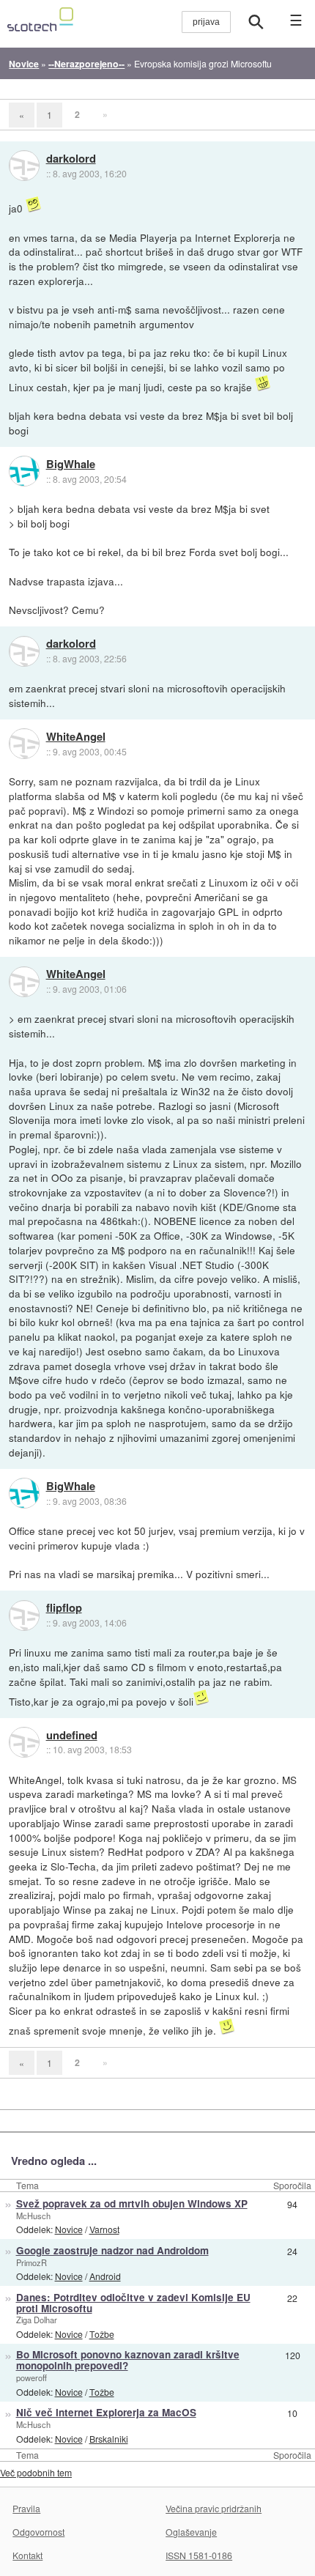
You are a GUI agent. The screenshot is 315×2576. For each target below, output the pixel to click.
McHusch (33, 2216)
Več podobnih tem (36, 2472)
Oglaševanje (191, 2532)
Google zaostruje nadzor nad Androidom (112, 2250)
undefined (72, 1736)
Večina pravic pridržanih (214, 2508)
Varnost (104, 2229)
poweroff (31, 2377)
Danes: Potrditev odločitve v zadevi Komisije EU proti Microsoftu (133, 2303)
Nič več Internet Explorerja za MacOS (106, 2412)
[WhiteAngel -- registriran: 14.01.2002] (24, 744)
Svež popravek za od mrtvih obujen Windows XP (132, 2203)
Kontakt (27, 2555)
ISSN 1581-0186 (199, 2555)
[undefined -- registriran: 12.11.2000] (24, 1742)
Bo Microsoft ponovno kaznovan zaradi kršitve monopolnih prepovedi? (128, 2360)
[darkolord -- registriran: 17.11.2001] (24, 166)
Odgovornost (38, 2532)
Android (105, 2276)
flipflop (64, 1608)
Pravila (26, 2508)
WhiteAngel (76, 737)
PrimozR (31, 2262)
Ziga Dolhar (37, 2320)
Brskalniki (109, 2439)
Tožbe (102, 2334)
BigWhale (71, 465)
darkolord (71, 159)
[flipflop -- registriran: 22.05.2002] (24, 1615)
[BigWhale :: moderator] (24, 471)
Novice (69, 2229)
